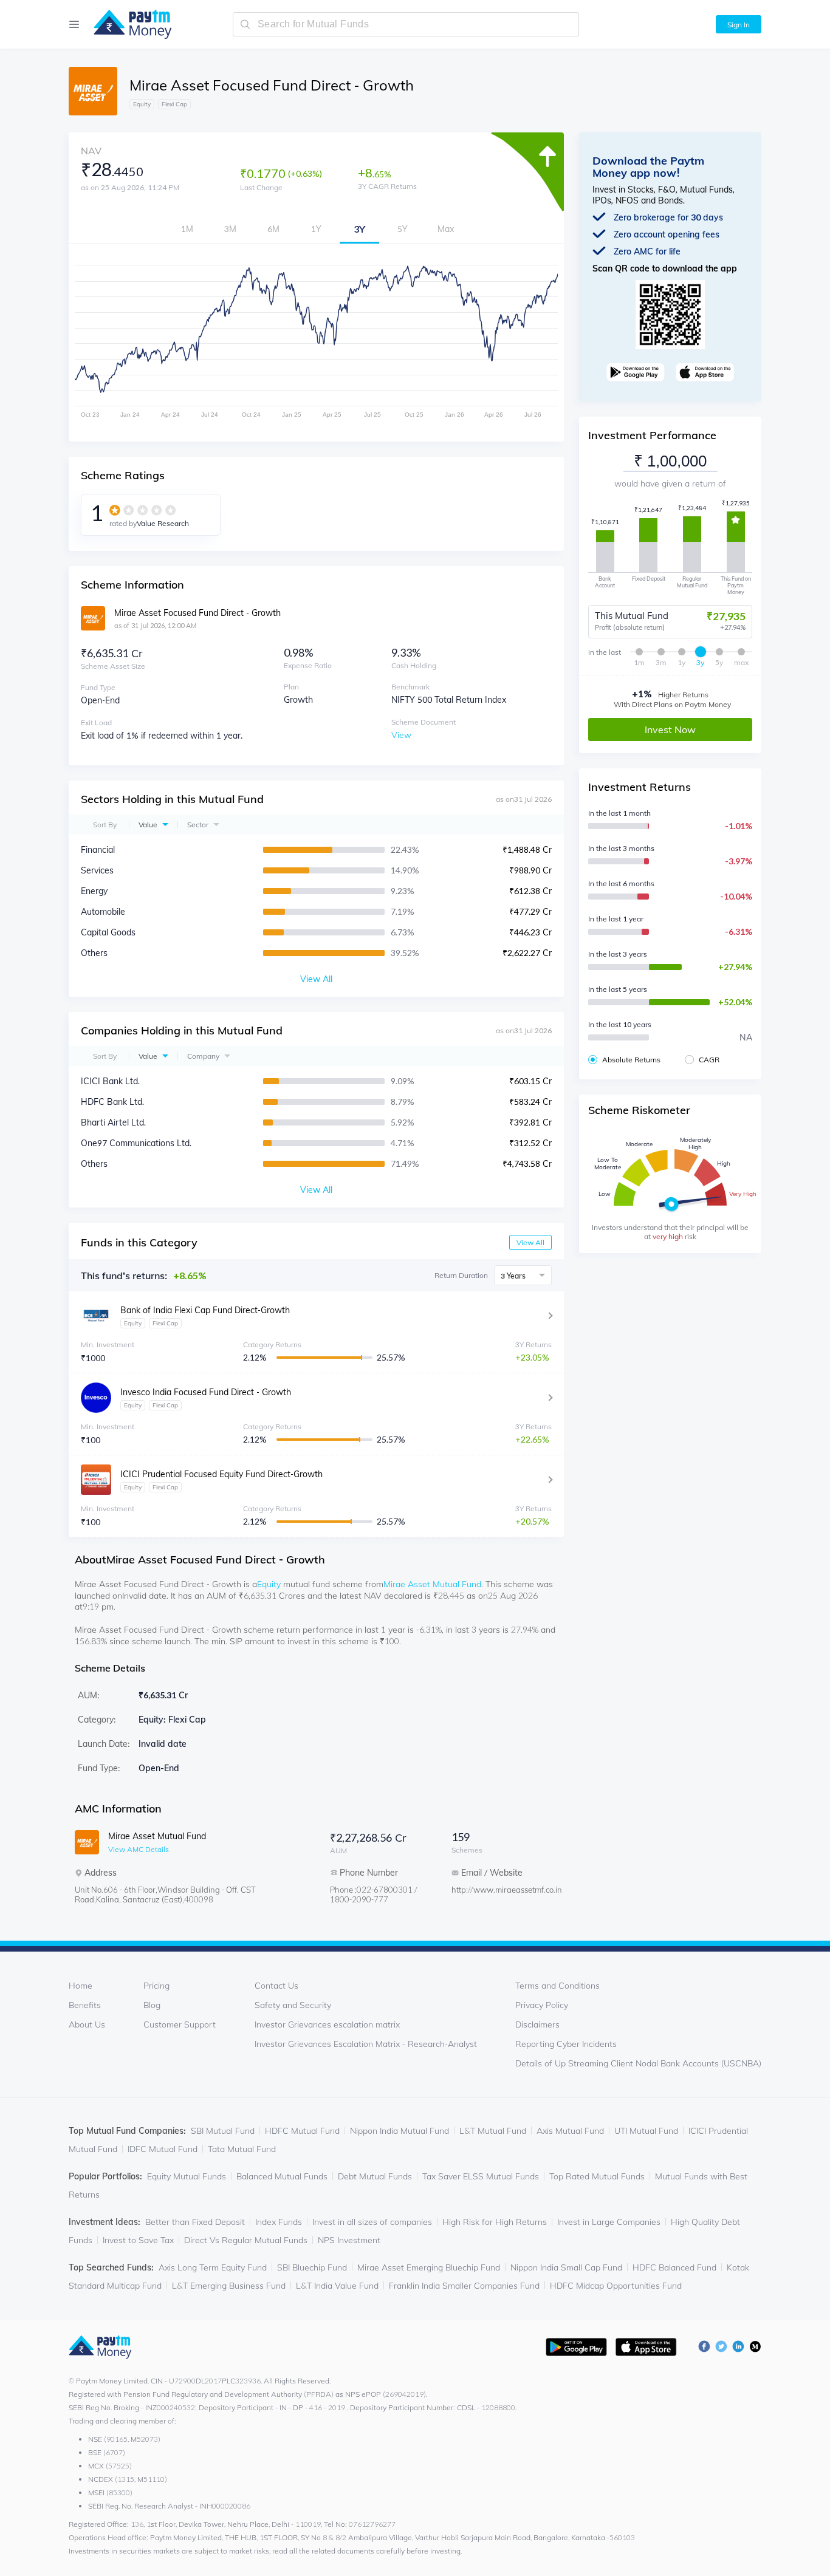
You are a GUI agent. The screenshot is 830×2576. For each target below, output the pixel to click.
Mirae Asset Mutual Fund (432, 1584)
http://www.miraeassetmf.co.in (500, 1890)
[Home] (127, 24)
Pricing (156, 1986)
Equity (269, 1584)
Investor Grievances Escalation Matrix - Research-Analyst (366, 2044)
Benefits (85, 2005)
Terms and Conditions (557, 1986)
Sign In (739, 25)
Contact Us (276, 1986)
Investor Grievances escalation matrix (327, 2024)
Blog (152, 2005)
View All (530, 1242)
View (401, 735)
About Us (87, 2024)
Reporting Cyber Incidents (566, 2044)
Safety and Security (293, 2005)
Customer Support (180, 2024)
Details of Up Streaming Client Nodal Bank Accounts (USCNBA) (638, 2063)
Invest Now (670, 729)
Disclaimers (537, 2024)
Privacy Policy (542, 2005)
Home (81, 1986)
